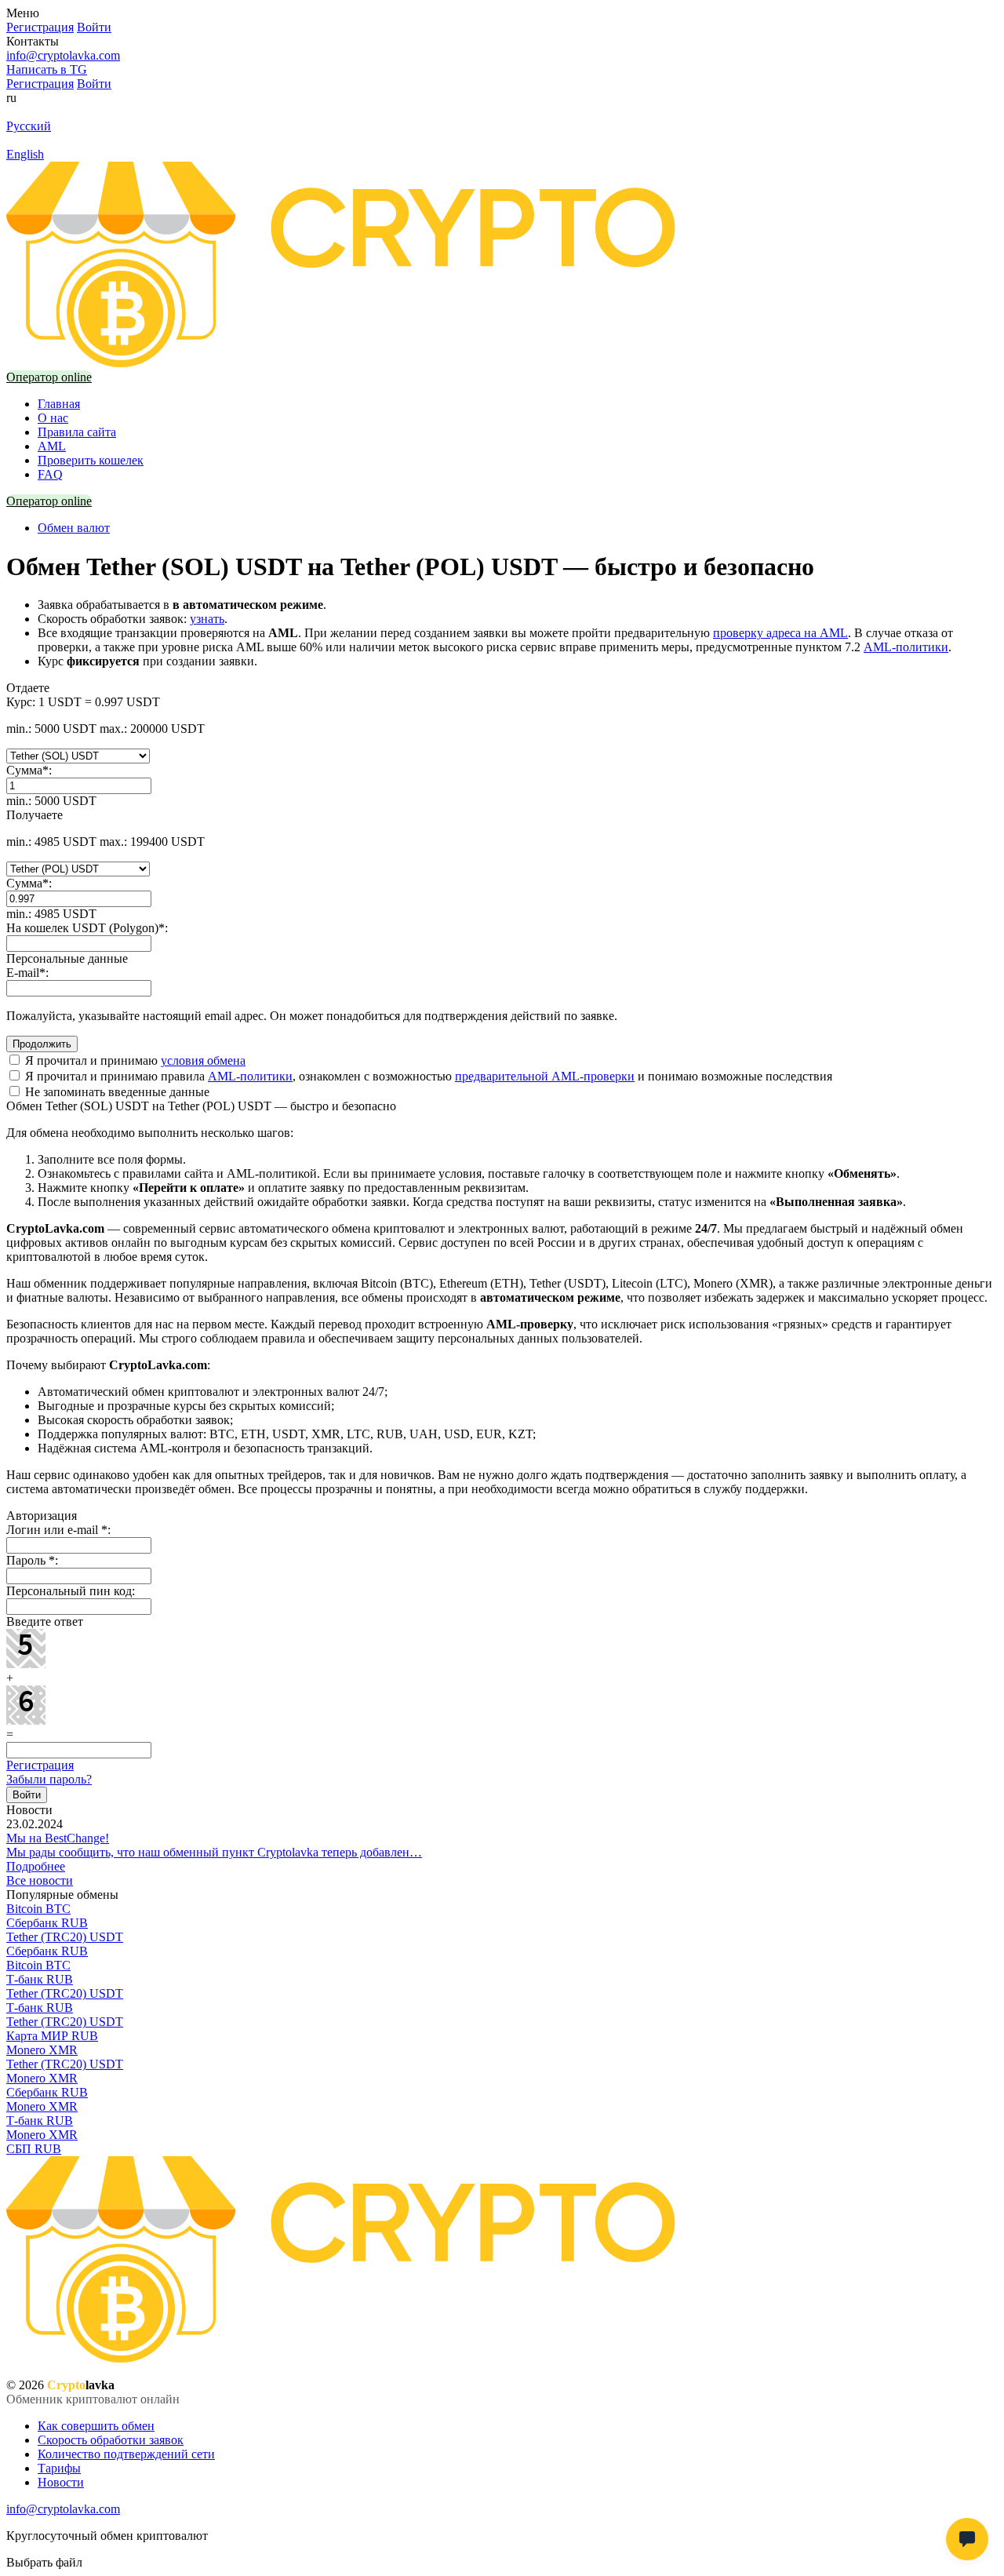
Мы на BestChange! (58, 1838)
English (25, 154)
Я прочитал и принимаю (134, 1060)
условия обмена (203, 1060)
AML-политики (906, 647)
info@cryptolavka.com (63, 55)
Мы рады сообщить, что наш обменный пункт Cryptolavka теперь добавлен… (214, 1852)
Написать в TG (47, 69)
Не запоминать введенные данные (116, 1092)
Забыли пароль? (49, 1779)
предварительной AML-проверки (545, 1076)
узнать (207, 619)
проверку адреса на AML (780, 633)
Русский (29, 126)
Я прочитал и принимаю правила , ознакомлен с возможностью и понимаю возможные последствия (427, 1076)
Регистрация (40, 1765)
